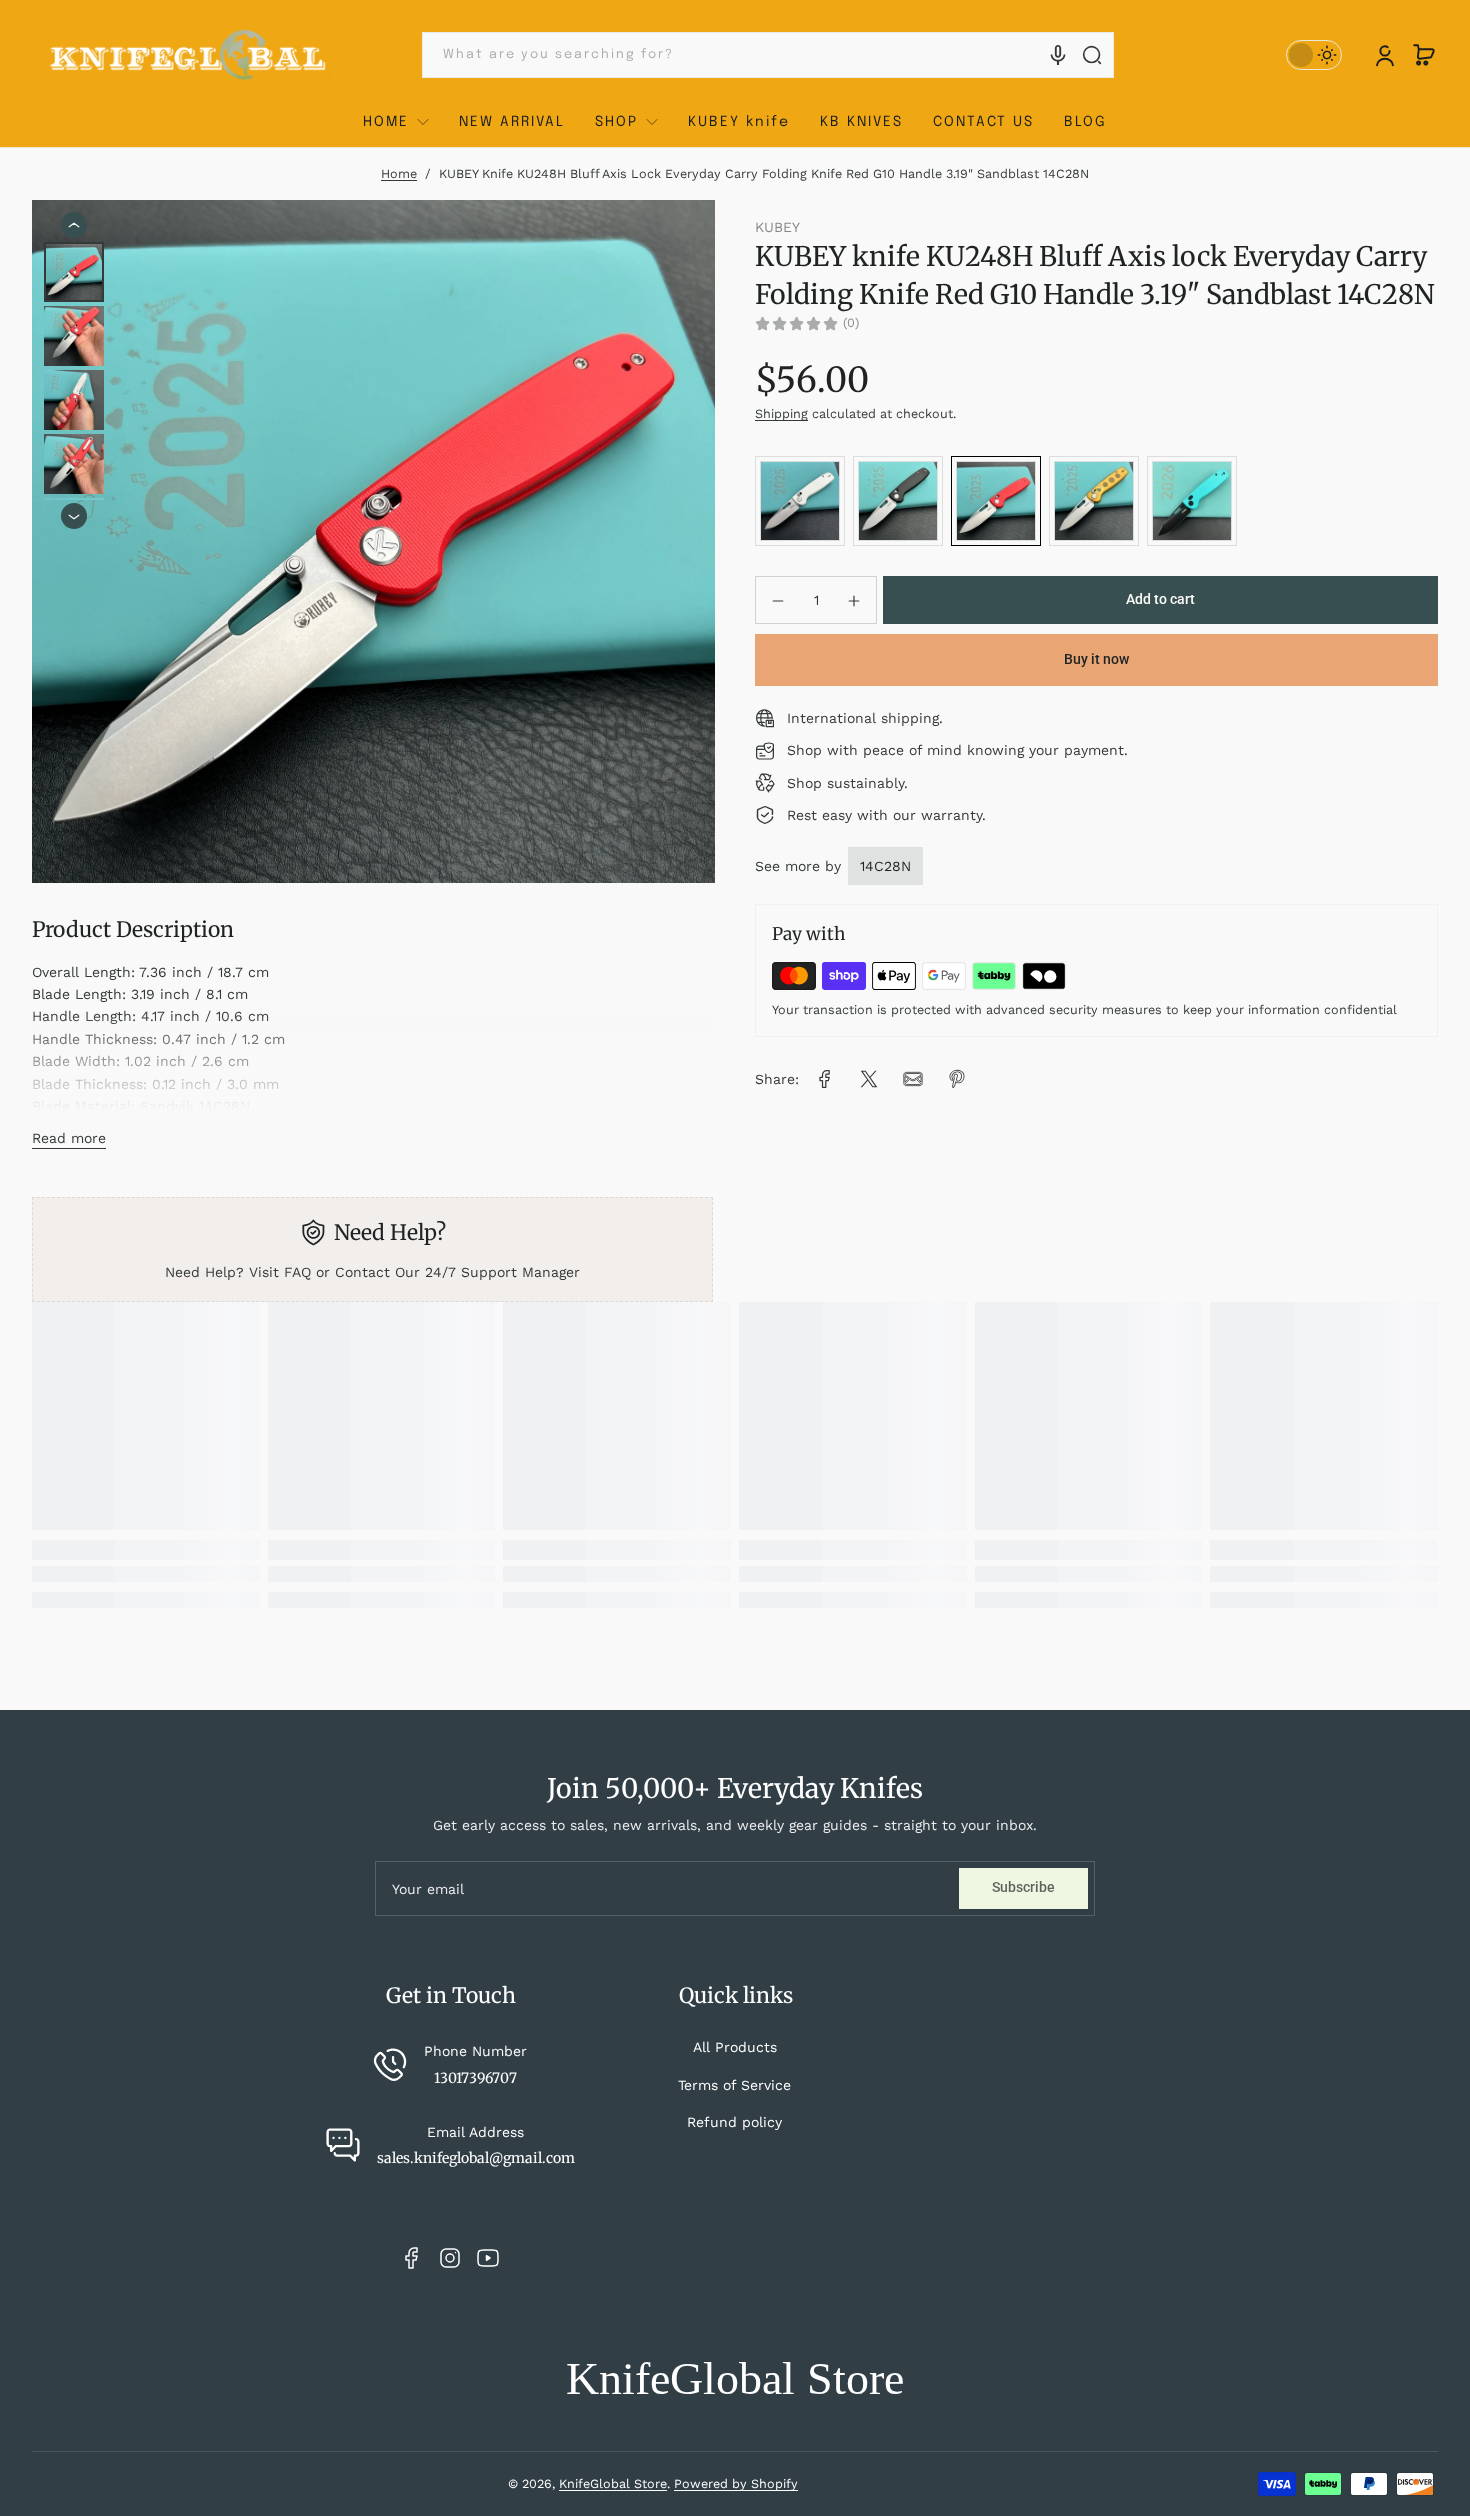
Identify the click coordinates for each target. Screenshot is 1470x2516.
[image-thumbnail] (74, 272)
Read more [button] (69, 1138)
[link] (825, 1079)
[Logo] (189, 55)
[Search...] (1092, 55)
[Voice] (1058, 55)
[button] (1424, 55)
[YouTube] (488, 2258)
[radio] (800, 501)
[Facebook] (412, 2258)
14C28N (885, 866)
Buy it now (1096, 660)
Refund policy (734, 2122)
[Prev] (74, 225)
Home (399, 173)
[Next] (74, 517)
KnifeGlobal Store (613, 2483)
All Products (735, 2047)
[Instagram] (450, 2258)
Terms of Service (734, 2085)
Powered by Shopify (736, 2483)
